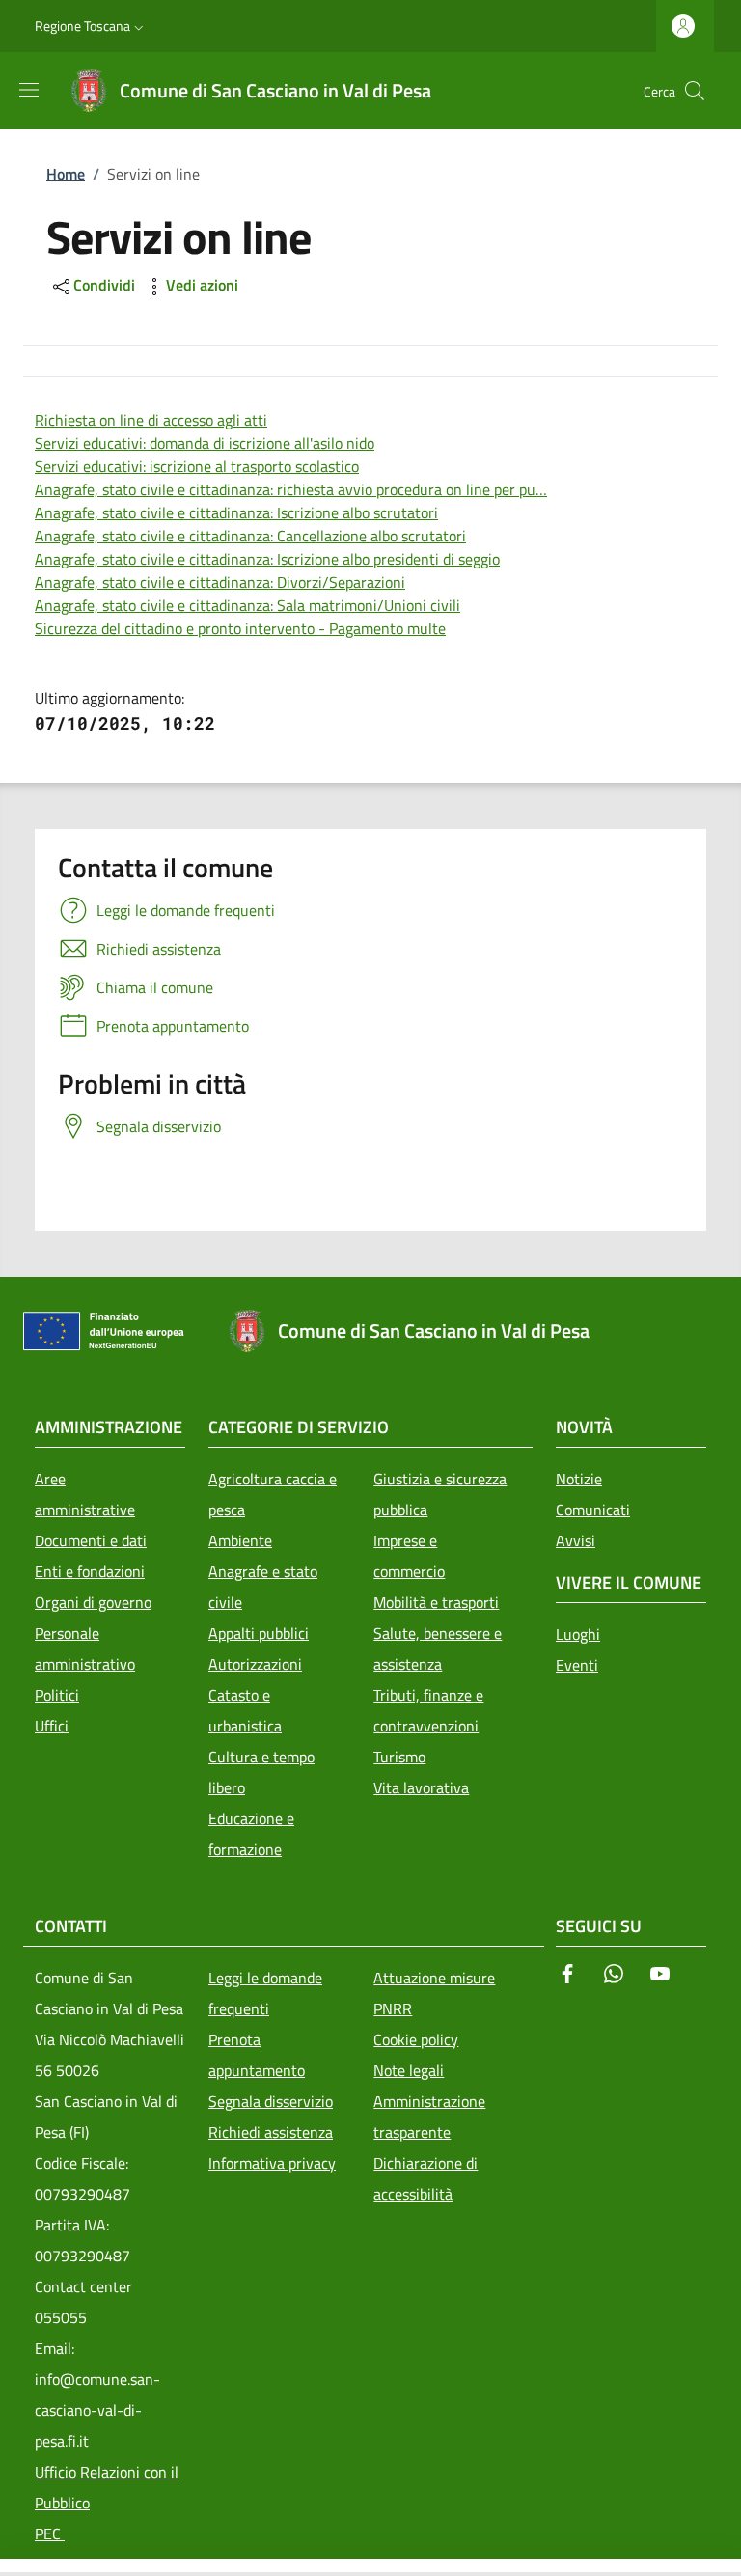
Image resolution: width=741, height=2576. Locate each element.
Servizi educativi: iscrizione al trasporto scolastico (197, 466)
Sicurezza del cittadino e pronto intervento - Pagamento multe (240, 628)
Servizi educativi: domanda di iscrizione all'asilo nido (205, 443)
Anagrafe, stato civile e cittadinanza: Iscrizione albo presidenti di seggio (267, 559)
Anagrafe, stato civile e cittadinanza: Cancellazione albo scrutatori (250, 536)
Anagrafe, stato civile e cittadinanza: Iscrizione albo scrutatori (236, 512)
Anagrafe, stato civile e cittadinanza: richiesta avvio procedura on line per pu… (291, 489)
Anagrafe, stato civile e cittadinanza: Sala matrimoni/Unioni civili (247, 605)
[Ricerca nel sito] (695, 91)
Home (66, 174)
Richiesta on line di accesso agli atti (151, 420)
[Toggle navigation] (10, 2567)
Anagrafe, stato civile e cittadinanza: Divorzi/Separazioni (220, 582)
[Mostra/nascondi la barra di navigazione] (29, 90)
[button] (91, 26)
